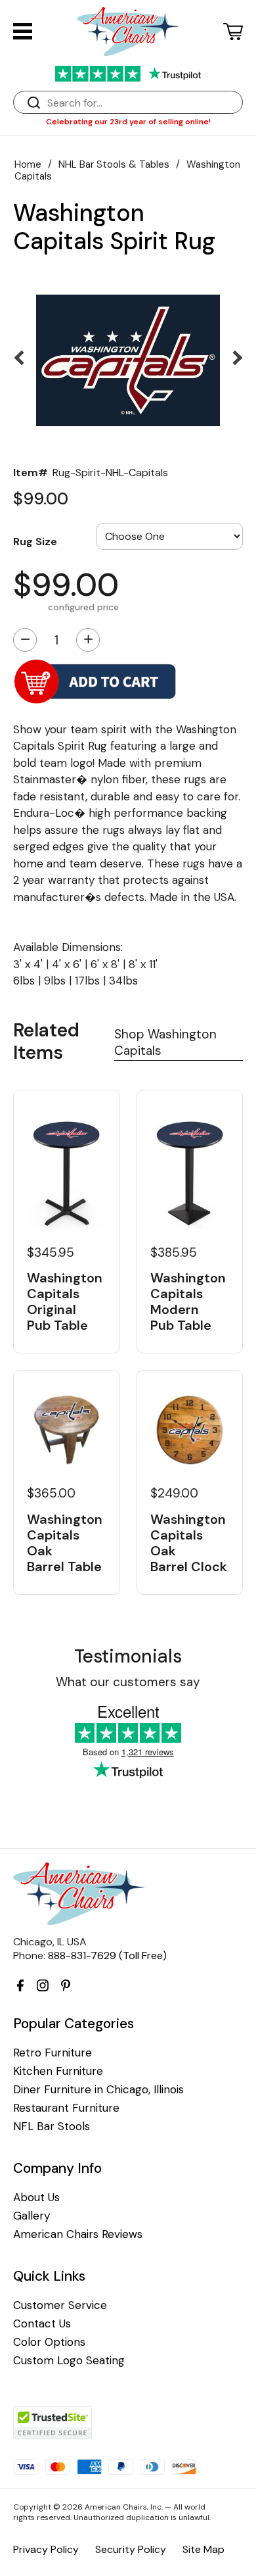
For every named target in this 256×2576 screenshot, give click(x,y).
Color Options (49, 2342)
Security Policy (131, 2549)
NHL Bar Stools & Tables (114, 164)
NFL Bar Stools (52, 2126)
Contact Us (42, 2324)
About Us (36, 2198)
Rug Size (35, 541)
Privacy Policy (46, 2549)
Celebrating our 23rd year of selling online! (128, 122)
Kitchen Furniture (58, 2071)
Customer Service (60, 2305)
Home (28, 164)
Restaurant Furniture (66, 2108)
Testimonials (128, 1656)
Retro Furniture (53, 2053)
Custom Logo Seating (69, 2361)
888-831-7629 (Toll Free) (107, 1956)
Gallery (32, 2216)
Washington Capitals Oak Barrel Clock (189, 1543)
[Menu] (23, 31)
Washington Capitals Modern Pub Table (188, 1301)
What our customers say (128, 1682)
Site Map (203, 2549)
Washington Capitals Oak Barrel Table (65, 1543)
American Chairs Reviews (78, 2234)
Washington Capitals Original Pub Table (65, 1301)
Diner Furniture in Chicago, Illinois (98, 2090)
